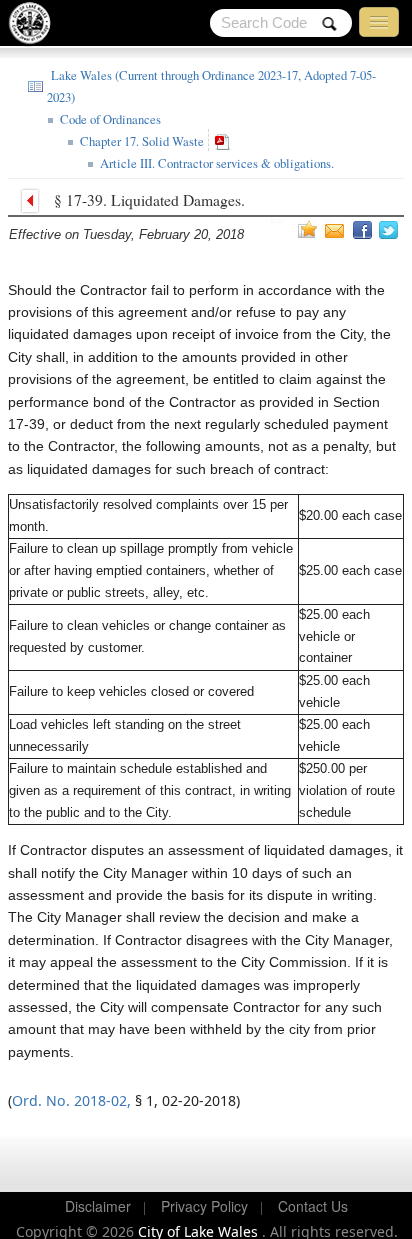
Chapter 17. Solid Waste (140, 141)
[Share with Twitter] (390, 230)
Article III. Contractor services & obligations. (215, 163)
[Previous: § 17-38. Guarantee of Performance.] (35, 199)
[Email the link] (337, 230)
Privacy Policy (204, 1206)
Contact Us (313, 1206)
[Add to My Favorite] (308, 229)
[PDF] (225, 141)
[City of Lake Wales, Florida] (36, 27)
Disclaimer (98, 1206)
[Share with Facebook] (364, 230)
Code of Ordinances (108, 119)
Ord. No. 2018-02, (71, 1100)
